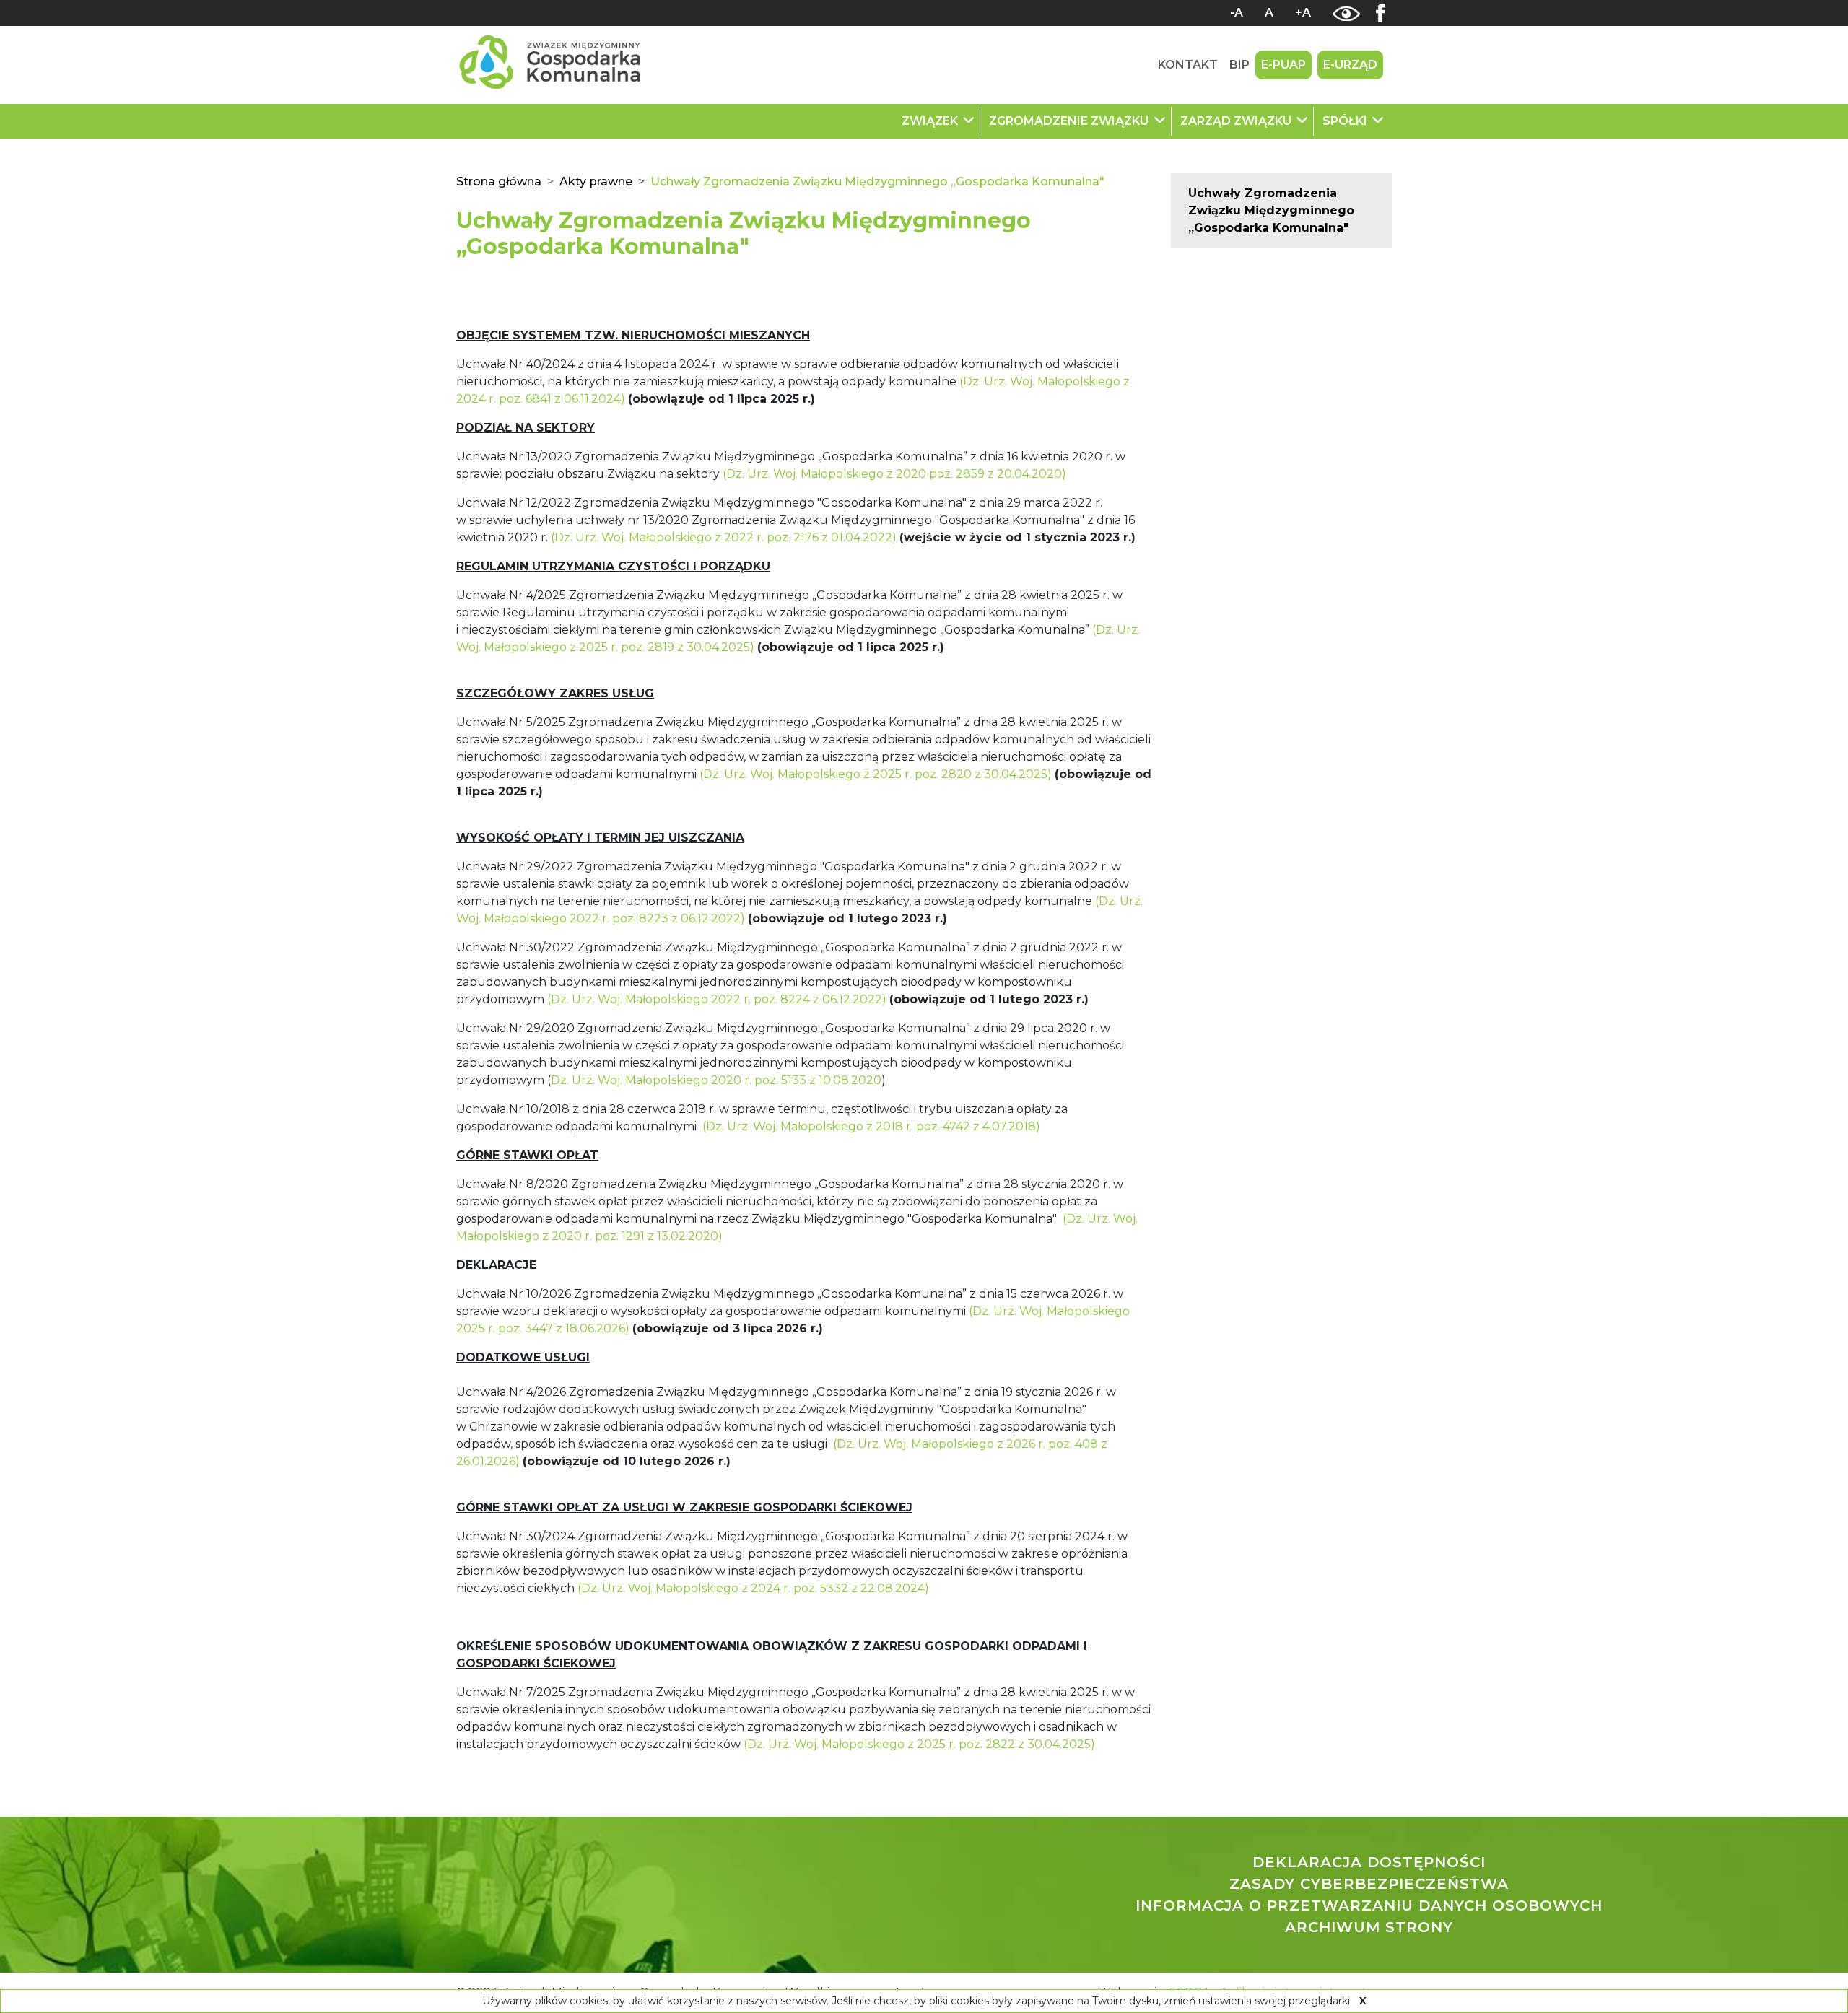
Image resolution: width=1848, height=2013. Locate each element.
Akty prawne (596, 182)
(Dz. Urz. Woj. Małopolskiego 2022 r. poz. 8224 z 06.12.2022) (717, 999)
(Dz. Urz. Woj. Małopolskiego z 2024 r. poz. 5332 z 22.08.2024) (753, 1588)
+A (1303, 13)
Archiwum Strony (1369, 1927)
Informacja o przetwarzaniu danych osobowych (1369, 1905)
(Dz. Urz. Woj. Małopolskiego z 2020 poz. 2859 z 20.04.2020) (894, 474)
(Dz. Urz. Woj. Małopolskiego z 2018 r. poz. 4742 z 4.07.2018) (871, 1126)
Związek (931, 121)
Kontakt (1188, 65)
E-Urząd (1350, 65)
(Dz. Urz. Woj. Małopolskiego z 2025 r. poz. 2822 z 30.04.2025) (919, 1744)
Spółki (1346, 121)
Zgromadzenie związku (1070, 121)
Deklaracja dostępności (1369, 1862)
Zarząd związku (1237, 121)
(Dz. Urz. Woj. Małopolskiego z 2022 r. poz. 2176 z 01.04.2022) (724, 537)
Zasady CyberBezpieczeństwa (1369, 1884)
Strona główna (499, 182)
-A (1237, 13)
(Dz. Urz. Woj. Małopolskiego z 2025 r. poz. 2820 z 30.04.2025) (876, 774)
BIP (1239, 65)
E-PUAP (1283, 65)
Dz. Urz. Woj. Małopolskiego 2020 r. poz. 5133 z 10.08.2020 (716, 1080)
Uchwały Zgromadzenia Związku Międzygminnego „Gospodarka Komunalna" (1271, 210)
